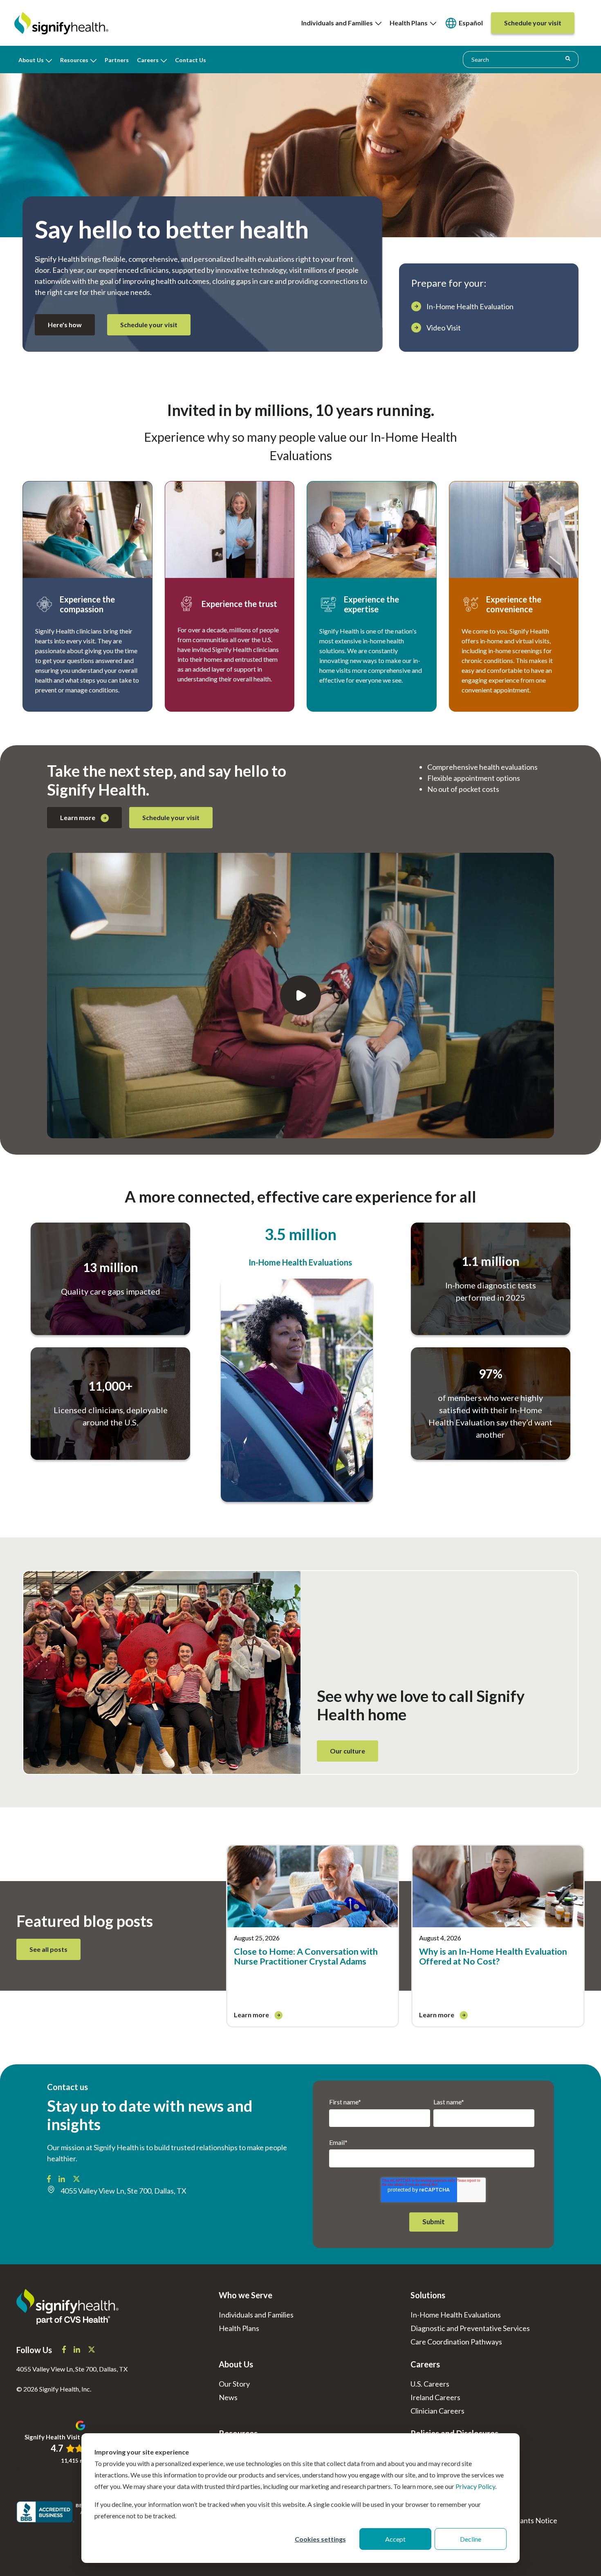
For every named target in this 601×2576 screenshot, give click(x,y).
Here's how (65, 325)
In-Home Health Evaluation (470, 306)
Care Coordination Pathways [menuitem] (456, 2342)
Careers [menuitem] (148, 60)
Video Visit (444, 328)
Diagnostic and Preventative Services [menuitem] (470, 2328)
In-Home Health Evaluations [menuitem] (456, 2315)
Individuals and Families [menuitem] (338, 23)
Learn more (78, 817)
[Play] (300, 996)
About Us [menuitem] (31, 60)
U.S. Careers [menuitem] (430, 2384)
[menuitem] (464, 23)
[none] (341, 23)
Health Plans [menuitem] (410, 23)
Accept (395, 2539)
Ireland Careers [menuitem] (435, 2397)
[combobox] (521, 59)
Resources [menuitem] (74, 60)
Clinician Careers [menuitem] (437, 2411)
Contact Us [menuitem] (191, 60)
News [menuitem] (228, 2397)
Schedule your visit (149, 325)
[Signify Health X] (92, 2350)
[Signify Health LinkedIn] (62, 2180)
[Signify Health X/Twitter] (76, 2180)
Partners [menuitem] (117, 60)
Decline (471, 2539)
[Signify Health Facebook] (49, 2180)
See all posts (48, 1949)
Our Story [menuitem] (234, 2384)
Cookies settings (320, 2539)
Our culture (348, 1751)
